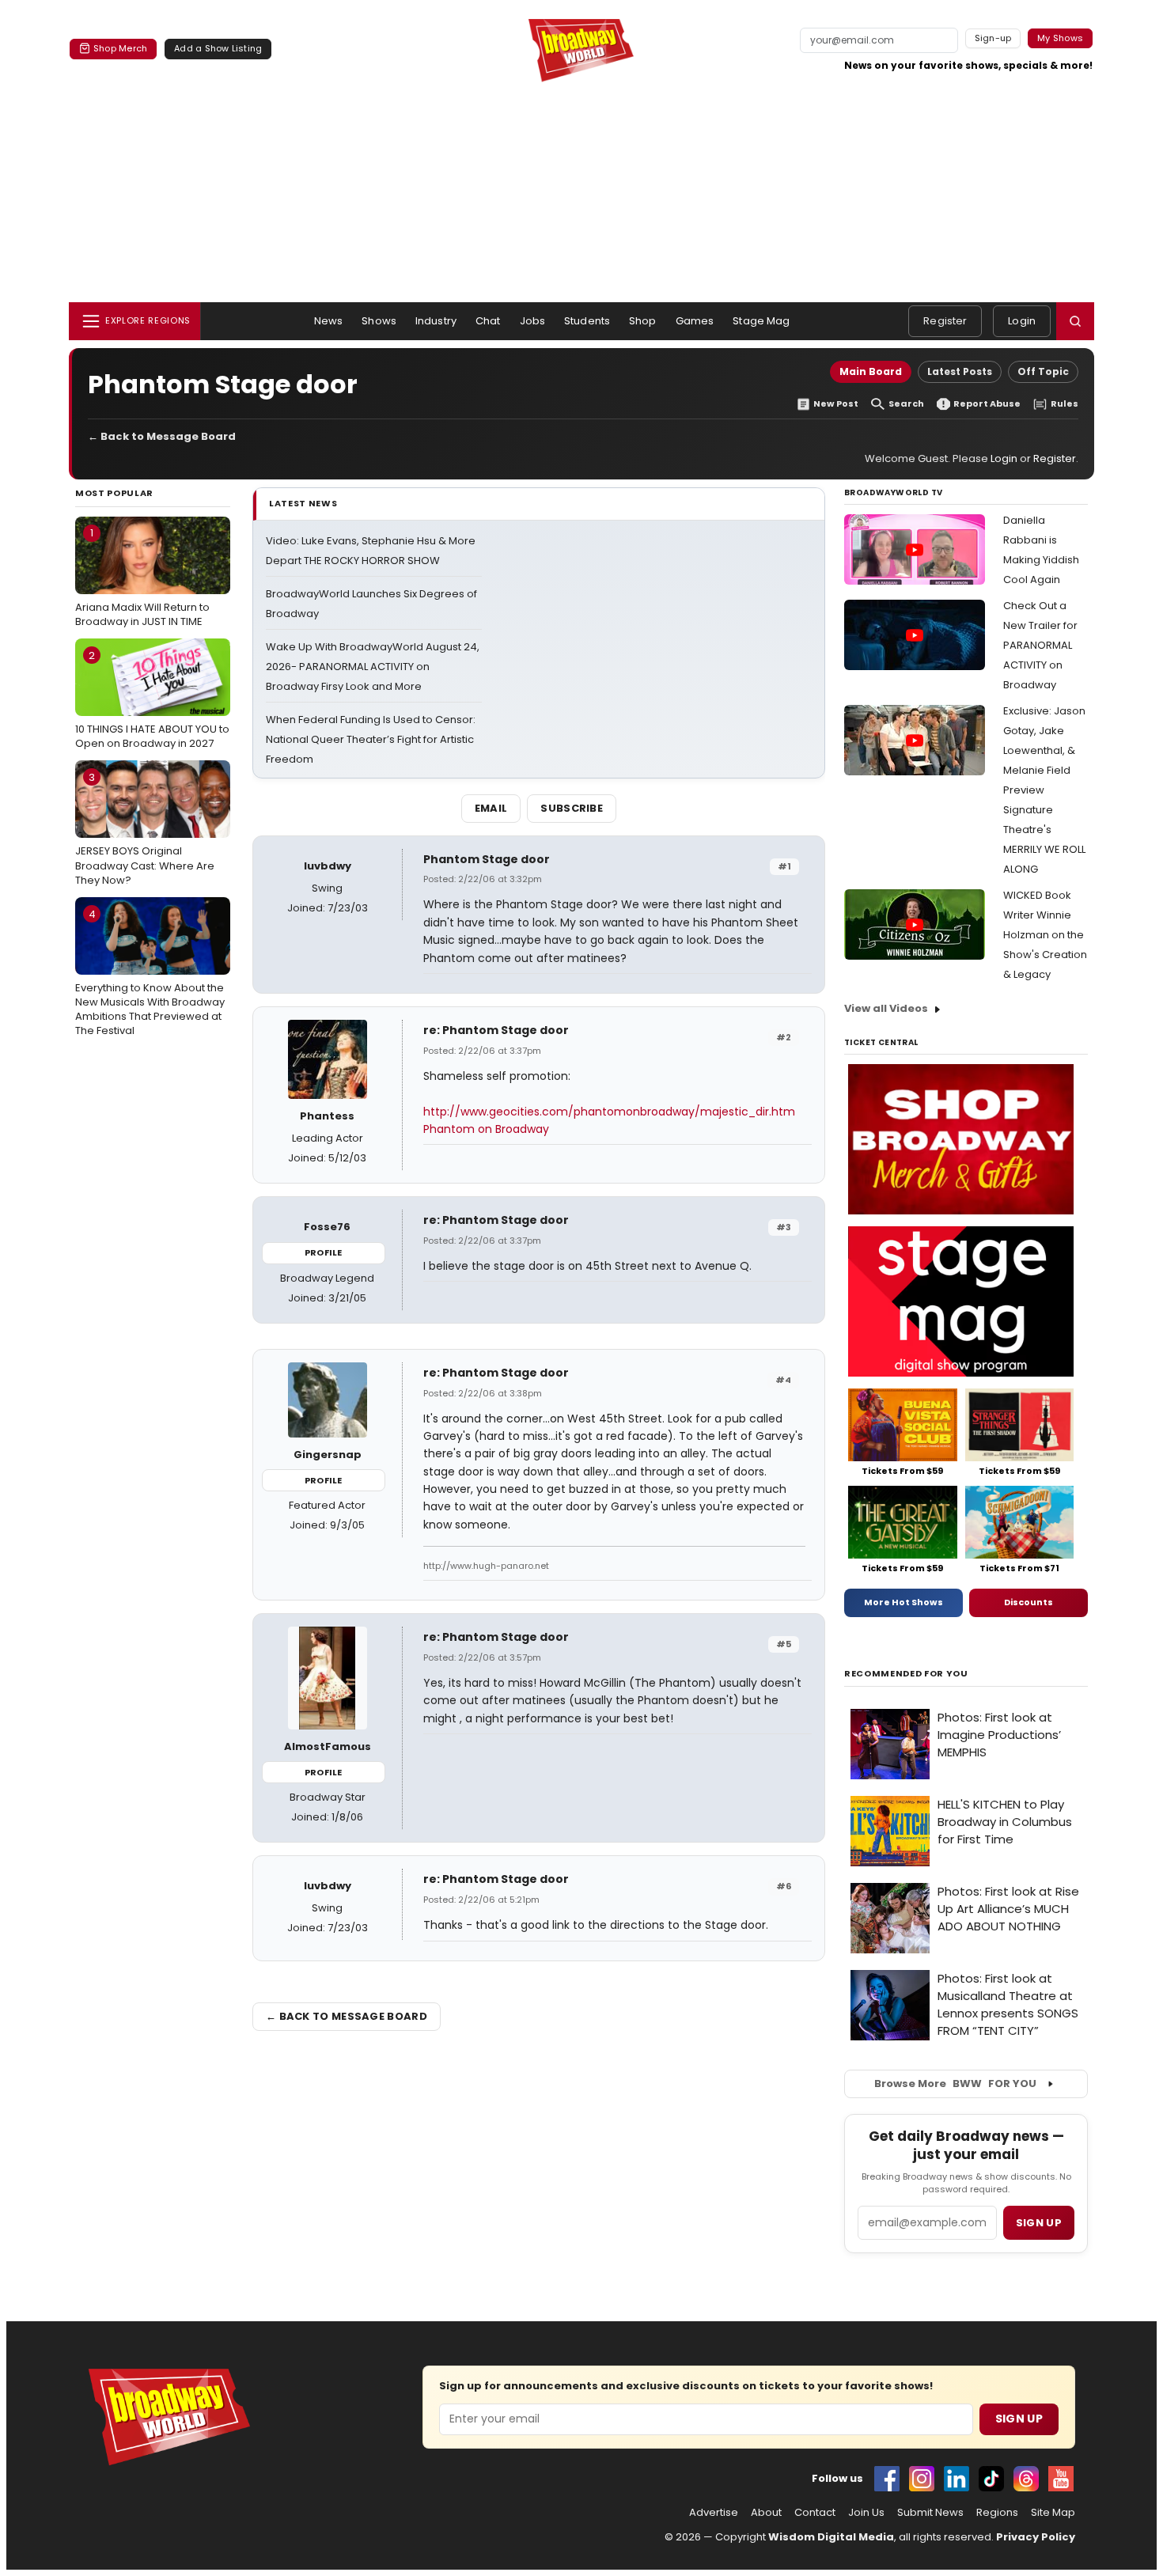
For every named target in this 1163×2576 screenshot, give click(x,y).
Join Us (866, 2513)
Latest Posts (960, 371)
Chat (488, 321)
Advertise (714, 2513)
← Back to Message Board (162, 436)
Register (945, 321)
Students (587, 321)
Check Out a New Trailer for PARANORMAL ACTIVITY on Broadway (1040, 645)
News (329, 321)
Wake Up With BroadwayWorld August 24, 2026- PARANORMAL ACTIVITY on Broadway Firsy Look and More (373, 667)
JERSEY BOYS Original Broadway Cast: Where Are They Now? (145, 828)
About (766, 2513)
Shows (379, 321)
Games (695, 321)
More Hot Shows (904, 1602)
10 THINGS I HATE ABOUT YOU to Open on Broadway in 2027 (152, 699)
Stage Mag (761, 321)
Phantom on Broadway (486, 1129)
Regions (997, 2513)
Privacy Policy (1036, 2537)
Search (906, 404)
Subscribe (572, 808)
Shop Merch (120, 48)
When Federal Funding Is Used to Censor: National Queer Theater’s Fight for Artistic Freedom (371, 739)
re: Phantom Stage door (496, 1030)
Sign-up (993, 38)
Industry (436, 321)
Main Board (871, 371)
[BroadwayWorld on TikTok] (991, 2479)
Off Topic (1043, 371)
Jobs (533, 321)
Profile (323, 1252)
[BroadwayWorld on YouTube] (1061, 2479)
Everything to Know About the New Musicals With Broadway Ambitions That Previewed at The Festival (150, 973)
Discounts (1029, 1602)
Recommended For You (906, 1674)
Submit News (930, 2513)
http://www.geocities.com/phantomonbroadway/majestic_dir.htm (609, 1112)
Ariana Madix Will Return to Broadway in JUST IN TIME (142, 577)
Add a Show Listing (218, 48)
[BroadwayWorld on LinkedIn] (957, 2479)
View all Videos (886, 1008)
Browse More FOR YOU (955, 2084)
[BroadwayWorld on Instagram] (922, 2479)
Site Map (1053, 2513)
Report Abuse (987, 404)
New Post (836, 404)
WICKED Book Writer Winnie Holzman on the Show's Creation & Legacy (1045, 935)
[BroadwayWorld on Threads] (1026, 2479)
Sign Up (1019, 2419)
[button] (1075, 321)
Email (491, 808)
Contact (815, 2513)
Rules (1065, 404)
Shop (643, 321)
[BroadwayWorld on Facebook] (887, 2479)
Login (1022, 321)
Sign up (1039, 2223)
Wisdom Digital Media (831, 2537)
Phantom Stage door (487, 859)
